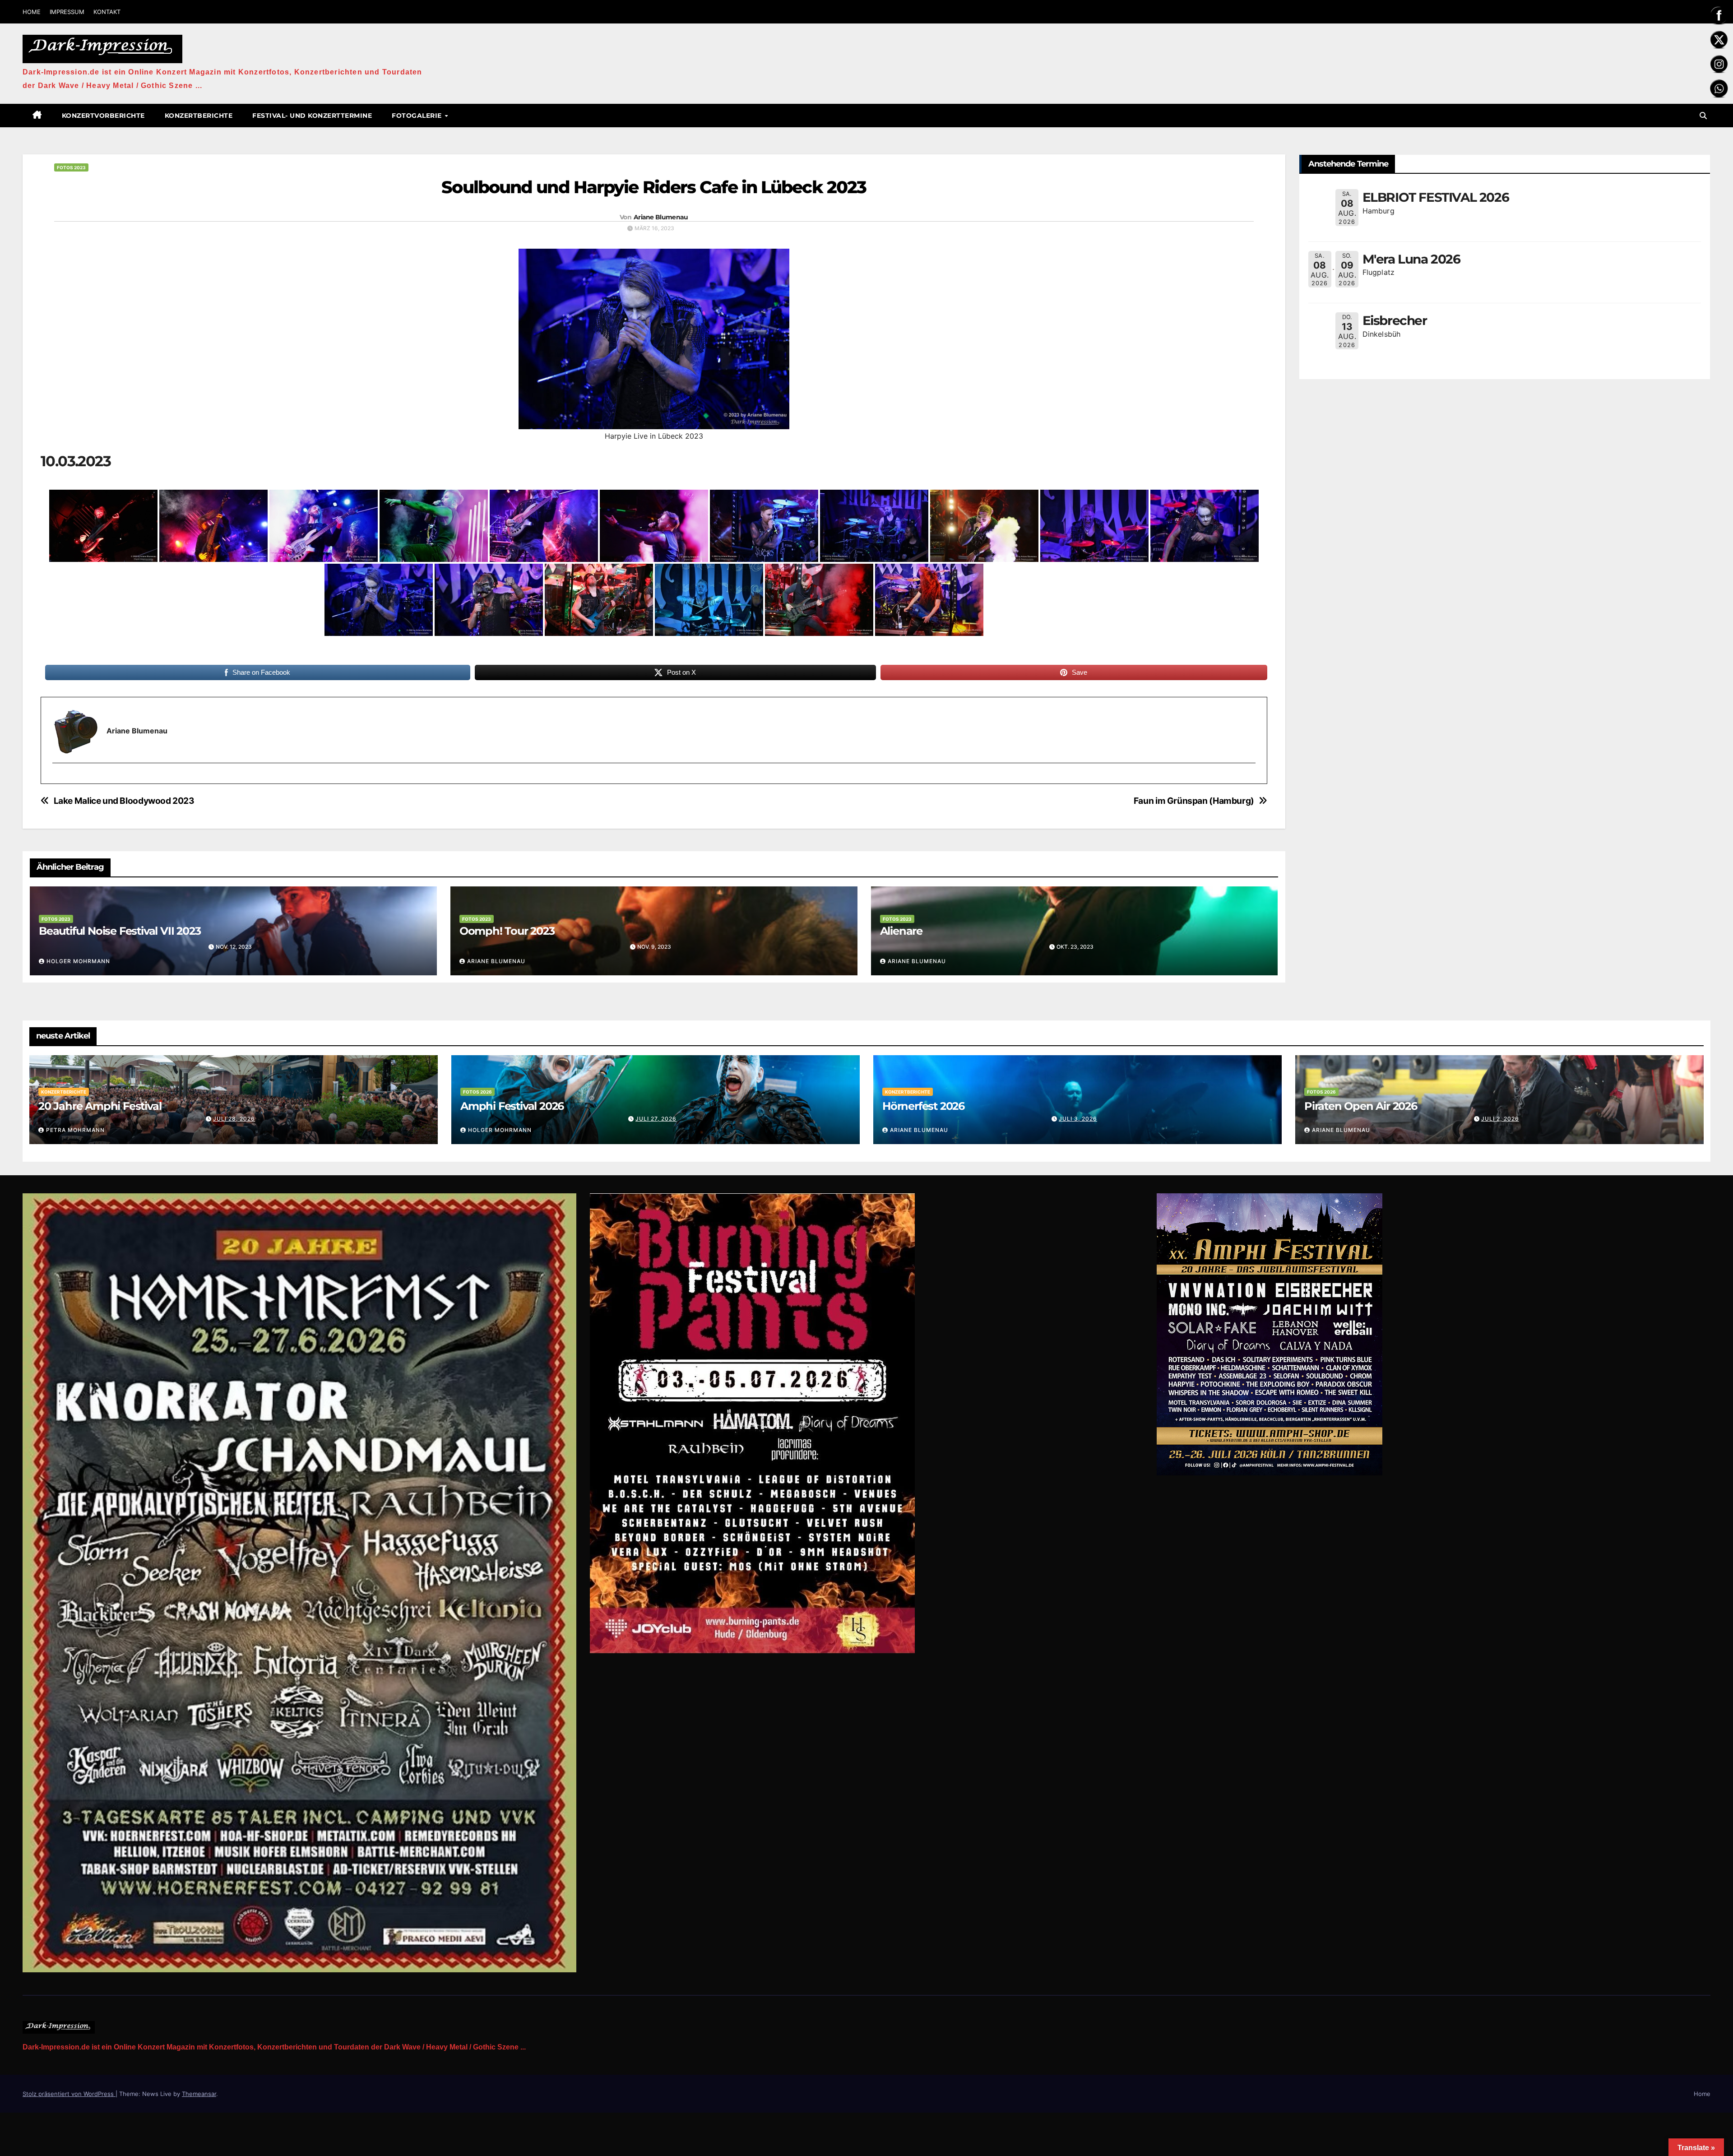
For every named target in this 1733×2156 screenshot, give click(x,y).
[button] (1703, 116)
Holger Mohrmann (78, 961)
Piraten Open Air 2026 (1361, 1106)
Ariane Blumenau (661, 217)
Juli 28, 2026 (234, 1119)
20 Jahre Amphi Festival (100, 1106)
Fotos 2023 (71, 167)
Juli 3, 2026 (1078, 1119)
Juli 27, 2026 (656, 1119)
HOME (32, 12)
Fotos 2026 (477, 1092)
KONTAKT (107, 12)
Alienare (901, 931)
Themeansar (199, 2094)
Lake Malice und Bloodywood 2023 (124, 801)
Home (1702, 2094)
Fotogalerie (418, 116)
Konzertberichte (199, 116)
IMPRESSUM (67, 12)
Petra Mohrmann (75, 1130)
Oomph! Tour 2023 (507, 931)
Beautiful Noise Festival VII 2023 (120, 931)
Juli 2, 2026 (1500, 1119)
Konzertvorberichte (103, 116)
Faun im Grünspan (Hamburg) (1194, 801)
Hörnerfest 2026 (923, 1106)
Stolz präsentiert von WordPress (69, 2094)
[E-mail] (58, 779)
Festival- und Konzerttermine (312, 116)
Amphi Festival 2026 (512, 1106)
